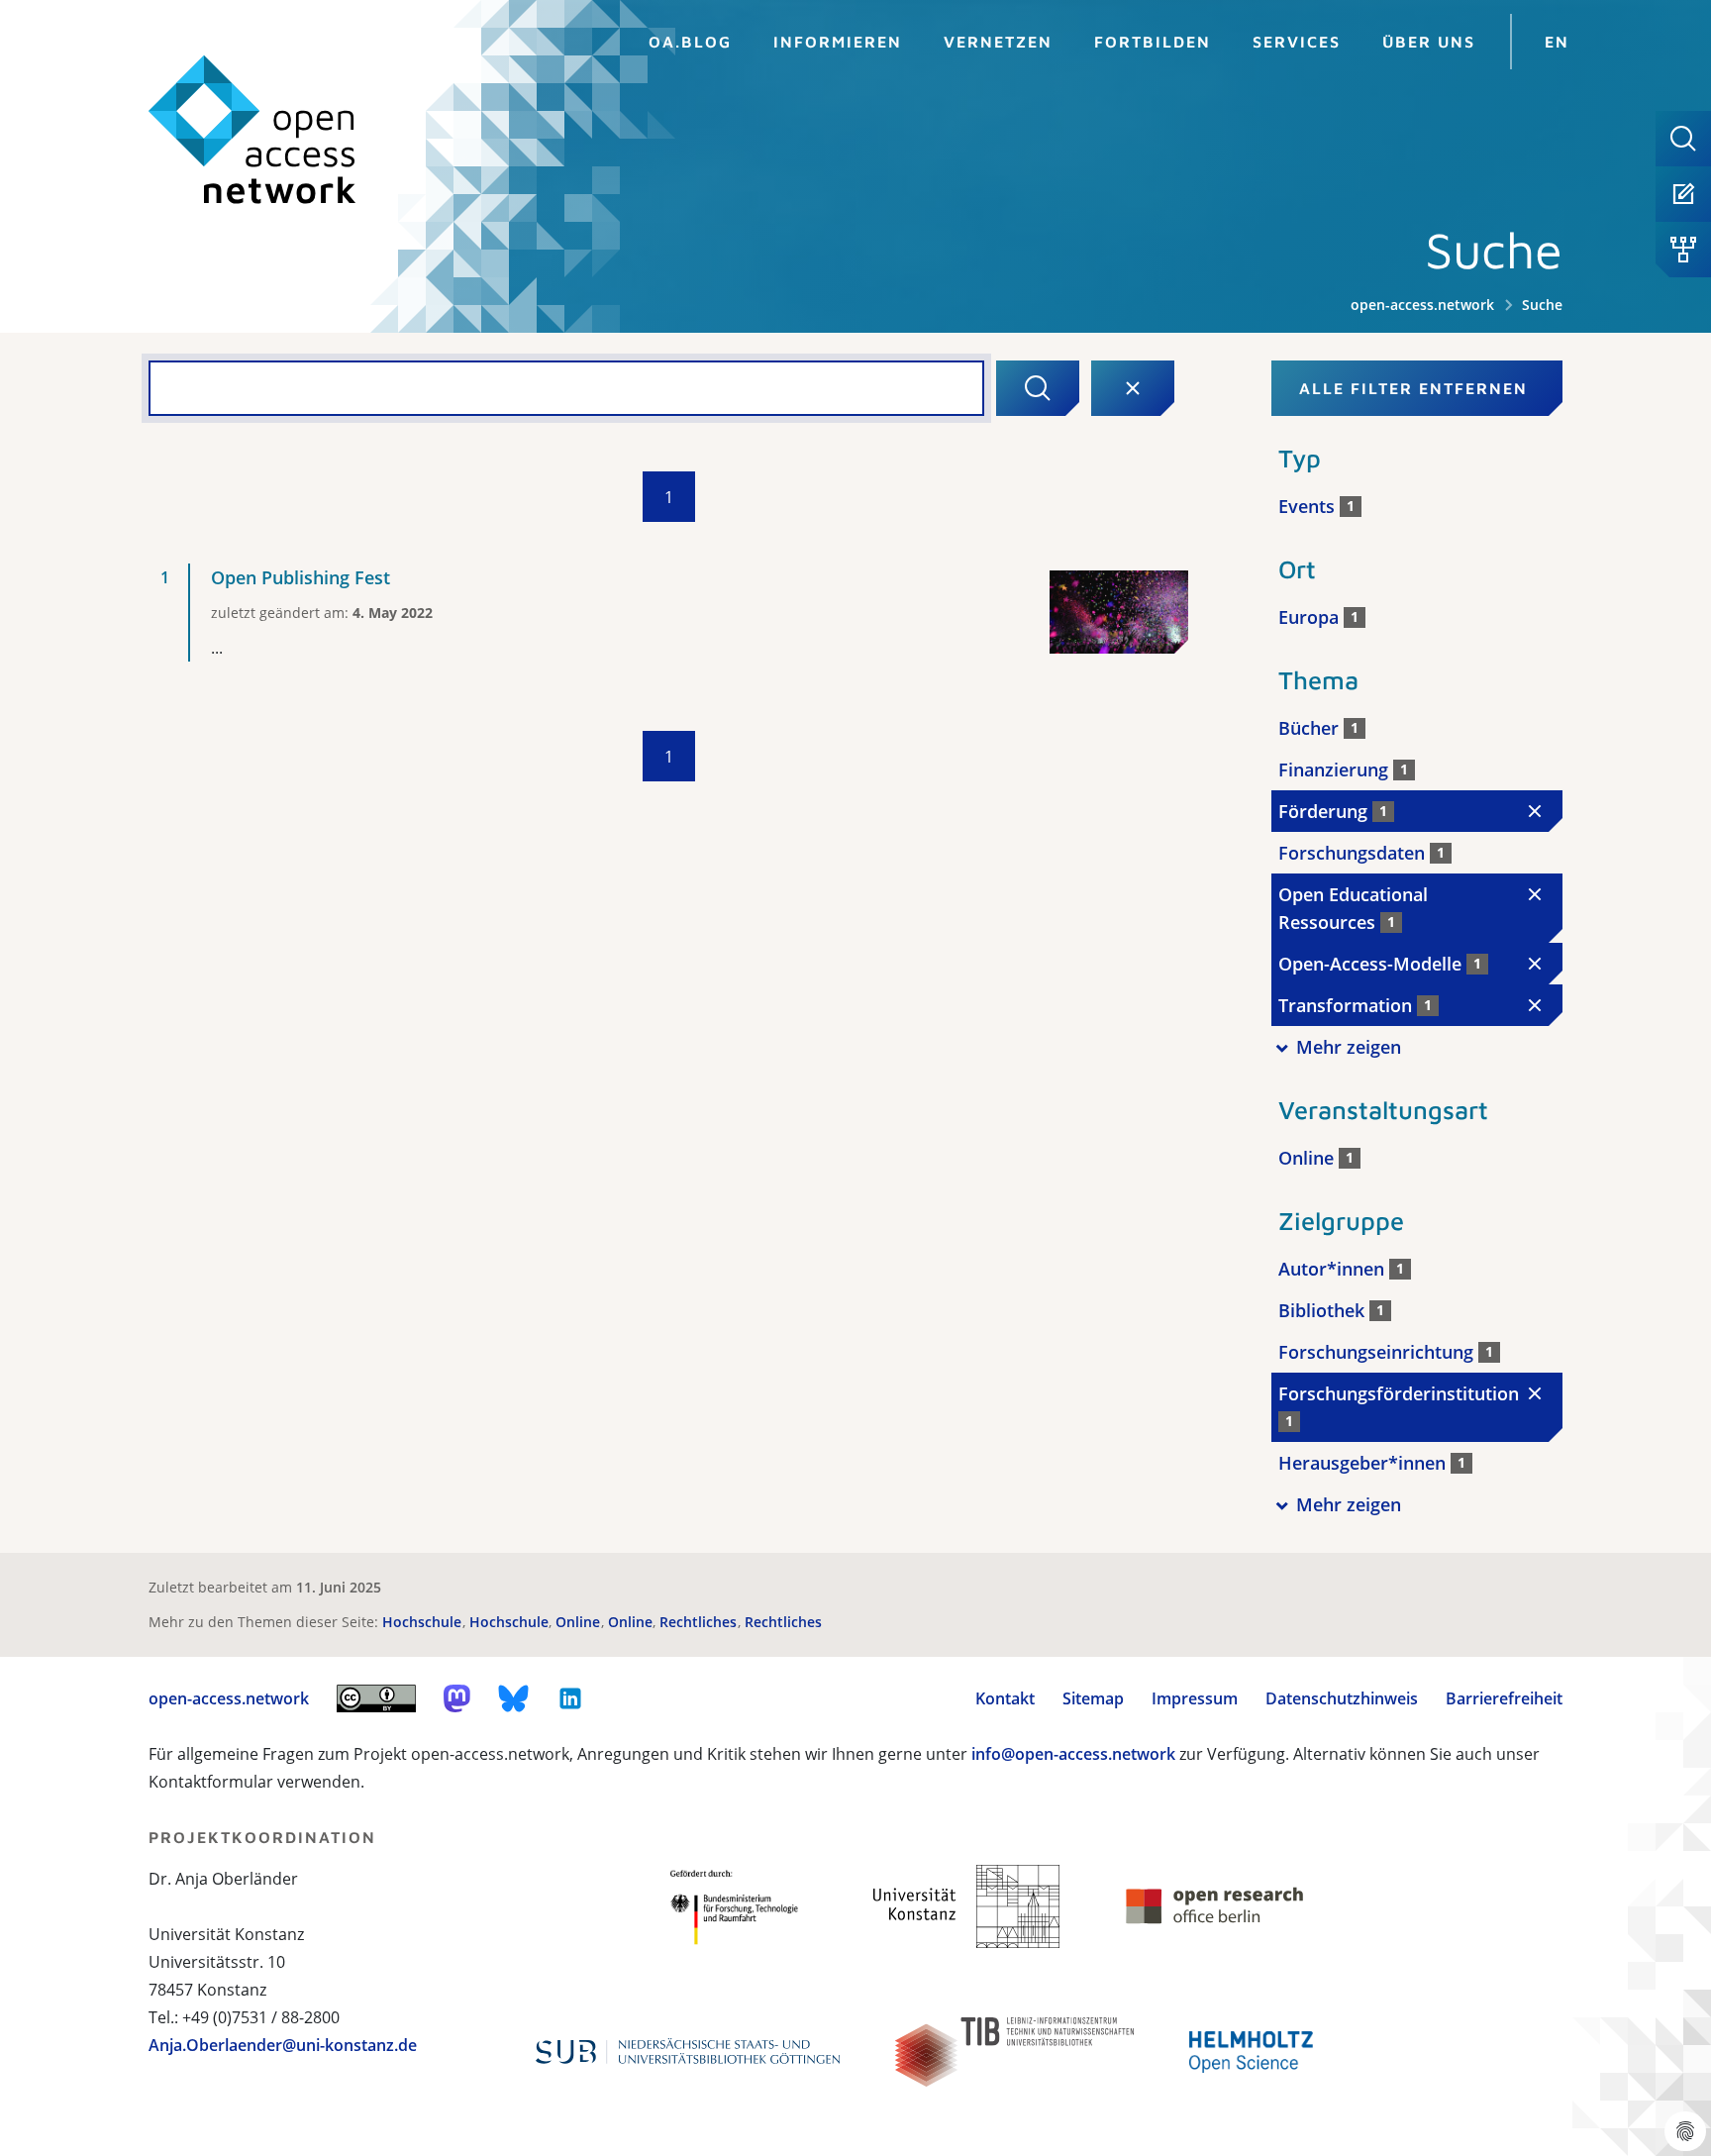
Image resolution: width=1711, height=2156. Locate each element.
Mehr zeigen (1349, 1047)
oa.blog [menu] (690, 42)
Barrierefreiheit (1504, 1698)
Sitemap (1093, 1698)
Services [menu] (1297, 42)
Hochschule (424, 1622)
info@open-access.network (1073, 1754)
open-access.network (1422, 305)
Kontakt (1005, 1698)
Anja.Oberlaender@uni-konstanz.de (283, 2045)
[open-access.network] (252, 130)
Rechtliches (700, 1622)
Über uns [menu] (1429, 42)
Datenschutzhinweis (1342, 1698)
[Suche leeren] (1133, 388)
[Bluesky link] (514, 1698)
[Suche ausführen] (1038, 388)
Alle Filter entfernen (1413, 388)
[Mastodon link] (457, 1698)
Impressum (1195, 1698)
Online (580, 1622)
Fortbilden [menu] (1153, 42)
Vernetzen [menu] (998, 42)
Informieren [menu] (838, 42)
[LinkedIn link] (570, 1698)
